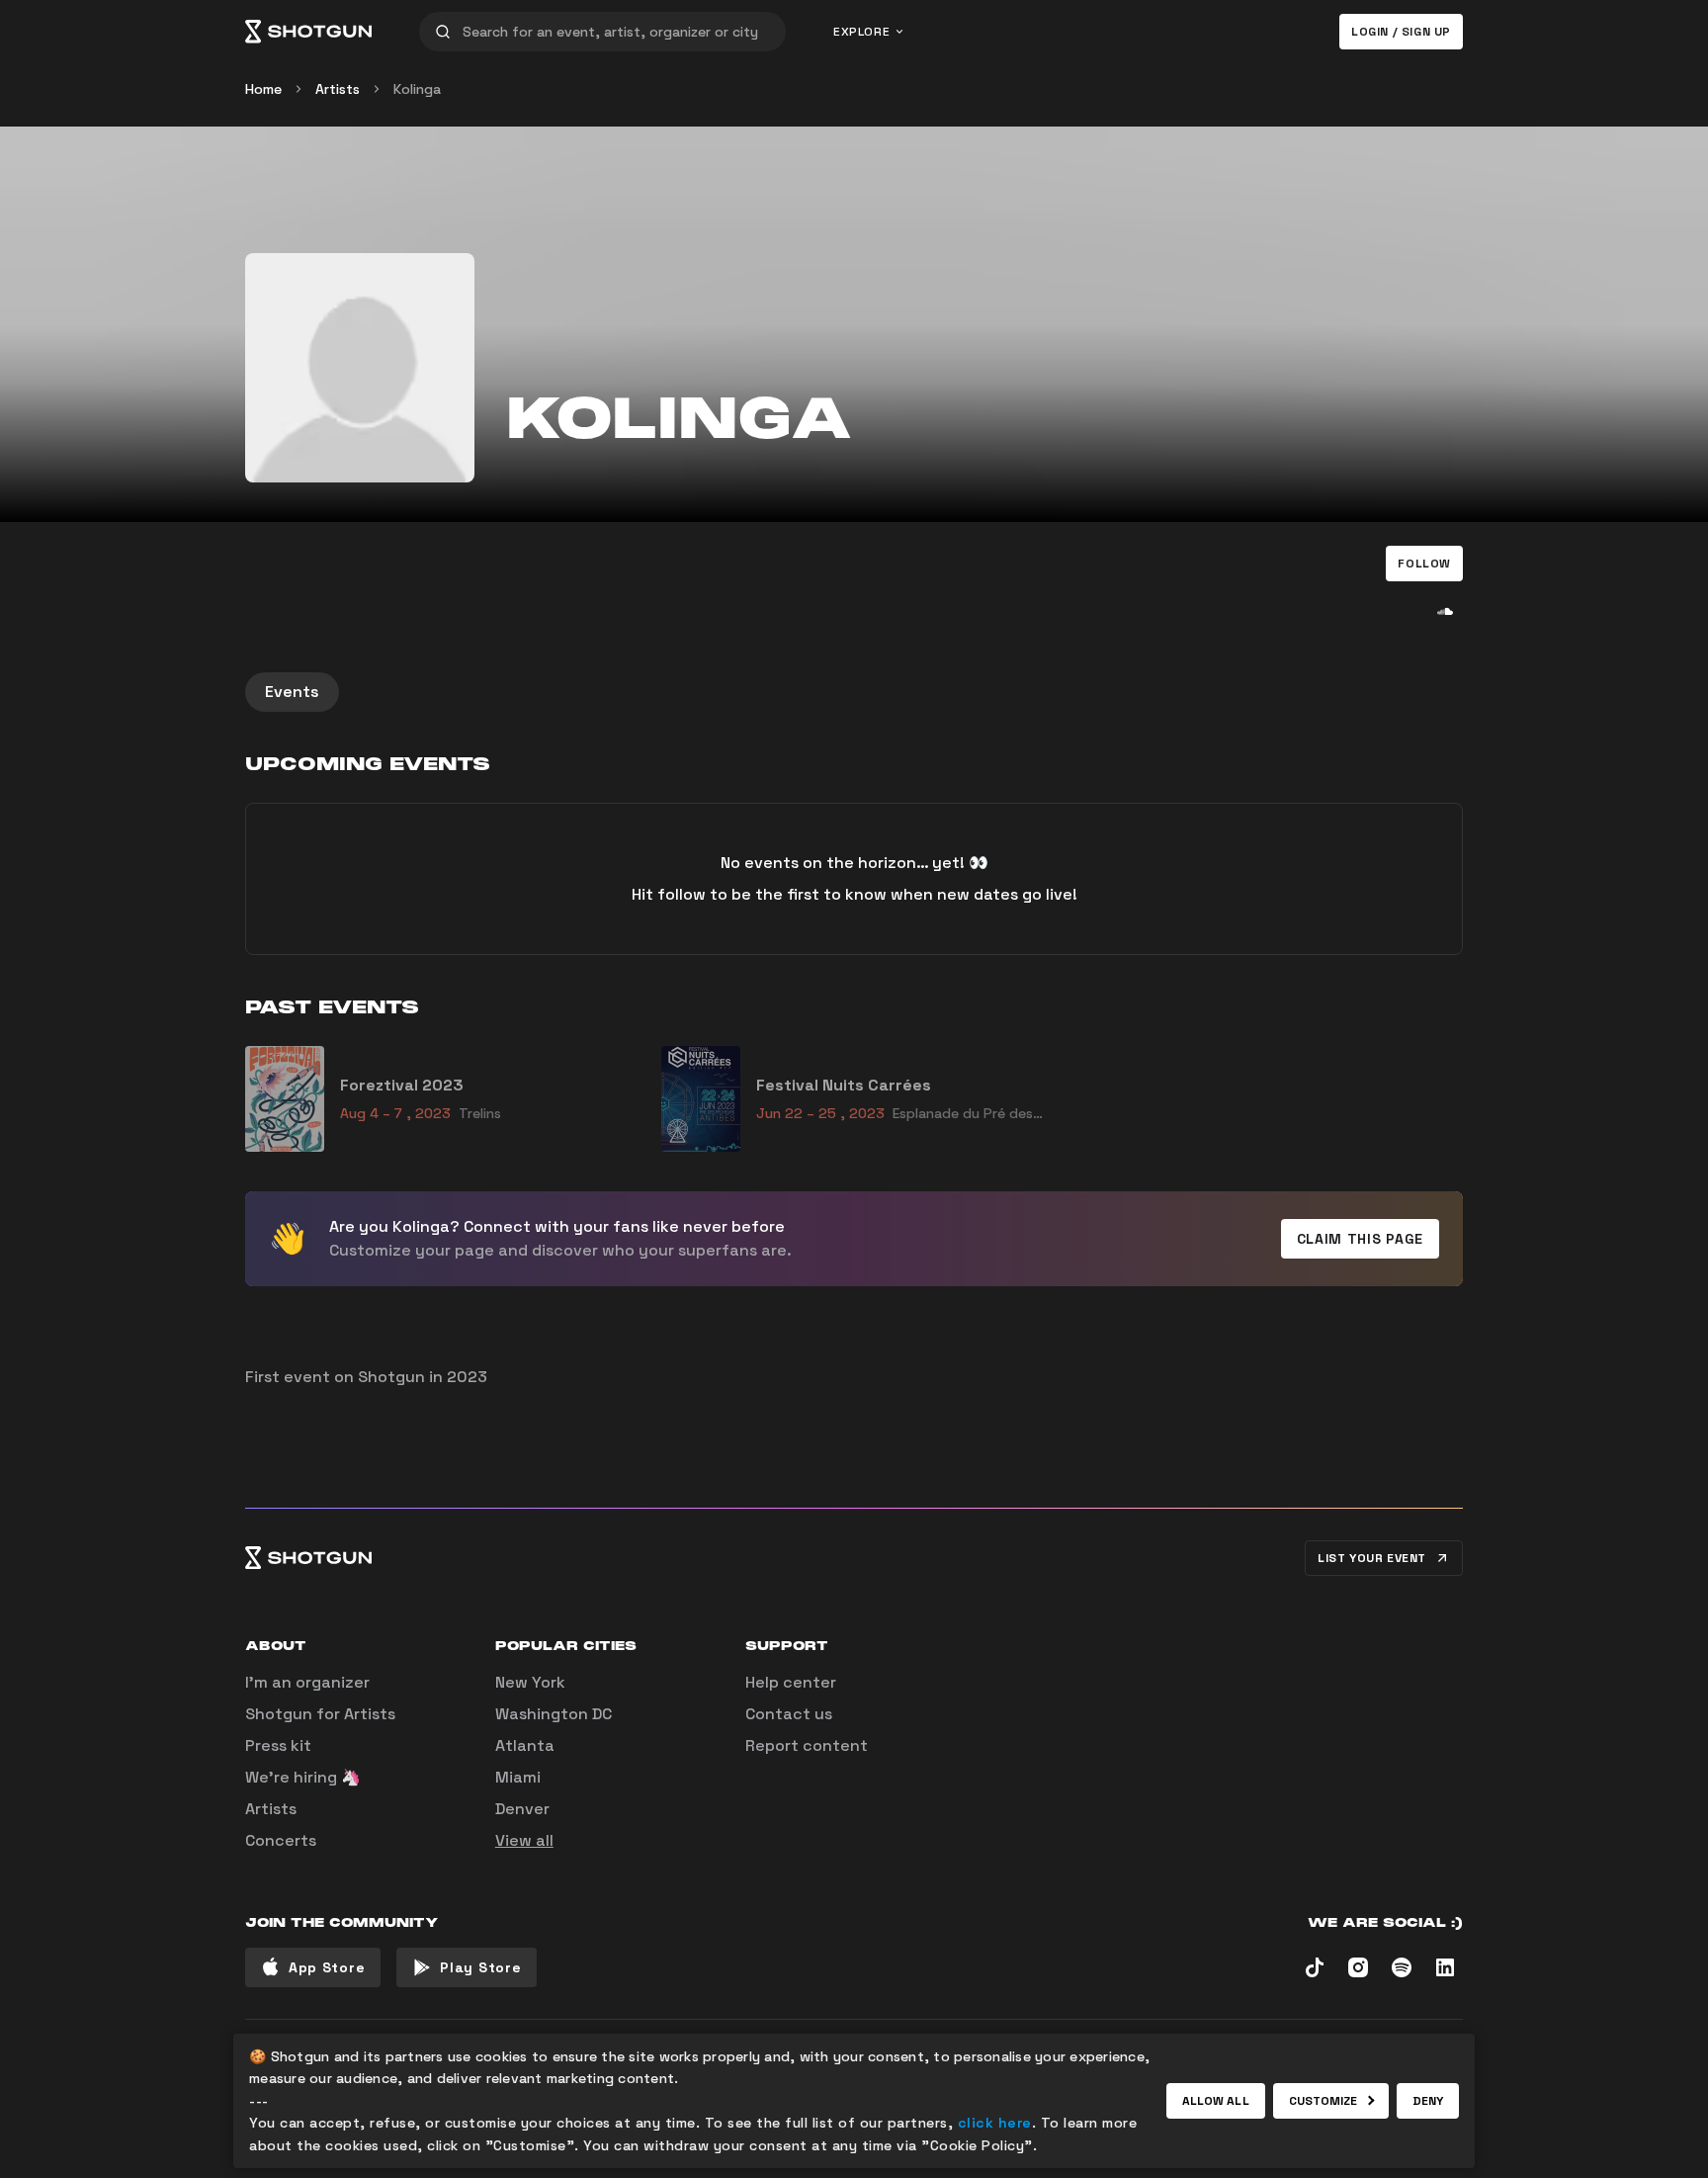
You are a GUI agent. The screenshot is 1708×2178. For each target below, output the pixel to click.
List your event (1372, 1558)
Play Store (480, 1967)
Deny (1428, 2101)
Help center (791, 1682)
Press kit (278, 1745)
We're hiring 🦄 (303, 1777)
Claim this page (1361, 1239)
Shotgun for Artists (320, 1714)
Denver (522, 1809)
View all (524, 1840)
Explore (861, 32)
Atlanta (525, 1745)
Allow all (1216, 2101)
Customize (1324, 2101)
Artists (338, 89)
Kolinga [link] (417, 89)
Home (263, 89)
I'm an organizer (307, 1682)
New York (530, 1682)
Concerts (281, 1840)
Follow (1424, 564)
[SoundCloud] (1445, 611)
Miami (518, 1777)
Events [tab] (292, 692)
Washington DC (554, 1714)
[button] (1424, 564)
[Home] (308, 32)
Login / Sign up (1401, 32)
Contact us (789, 1714)
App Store (327, 1967)
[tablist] (854, 692)
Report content (807, 1745)
